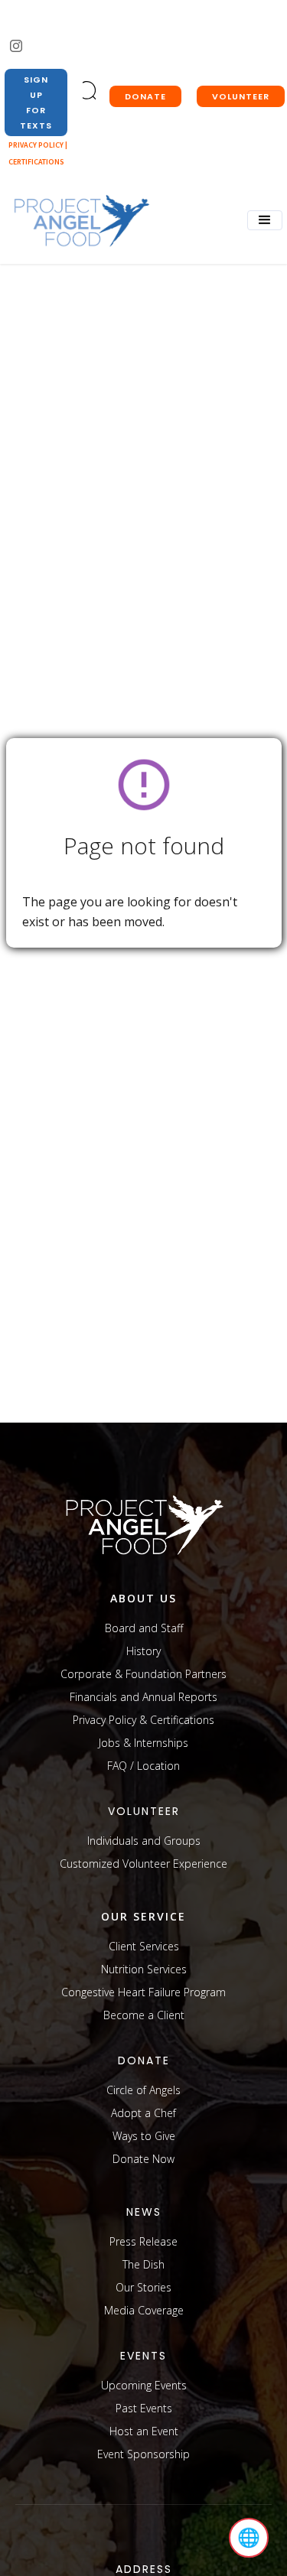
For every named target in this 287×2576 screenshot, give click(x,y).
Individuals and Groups (144, 1841)
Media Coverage (144, 2310)
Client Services (144, 1946)
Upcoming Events (144, 2385)
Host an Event (144, 2431)
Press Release (143, 2241)
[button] (265, 220)
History (143, 1651)
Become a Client (144, 2015)
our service (143, 1916)
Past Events (144, 2408)
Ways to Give (144, 2136)
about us (143, 1598)
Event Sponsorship (143, 2454)
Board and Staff (144, 1628)
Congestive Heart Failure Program (143, 1992)
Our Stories (143, 2287)
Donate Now (143, 2159)
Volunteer (241, 96)
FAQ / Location (143, 1766)
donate (145, 96)
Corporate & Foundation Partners (143, 1674)
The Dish (143, 2264)
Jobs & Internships (143, 1743)
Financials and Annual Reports (143, 1697)
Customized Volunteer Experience (143, 1864)
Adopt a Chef (143, 2113)
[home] (77, 221)
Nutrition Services (144, 1969)
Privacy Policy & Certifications (143, 1720)
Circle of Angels (143, 2090)
